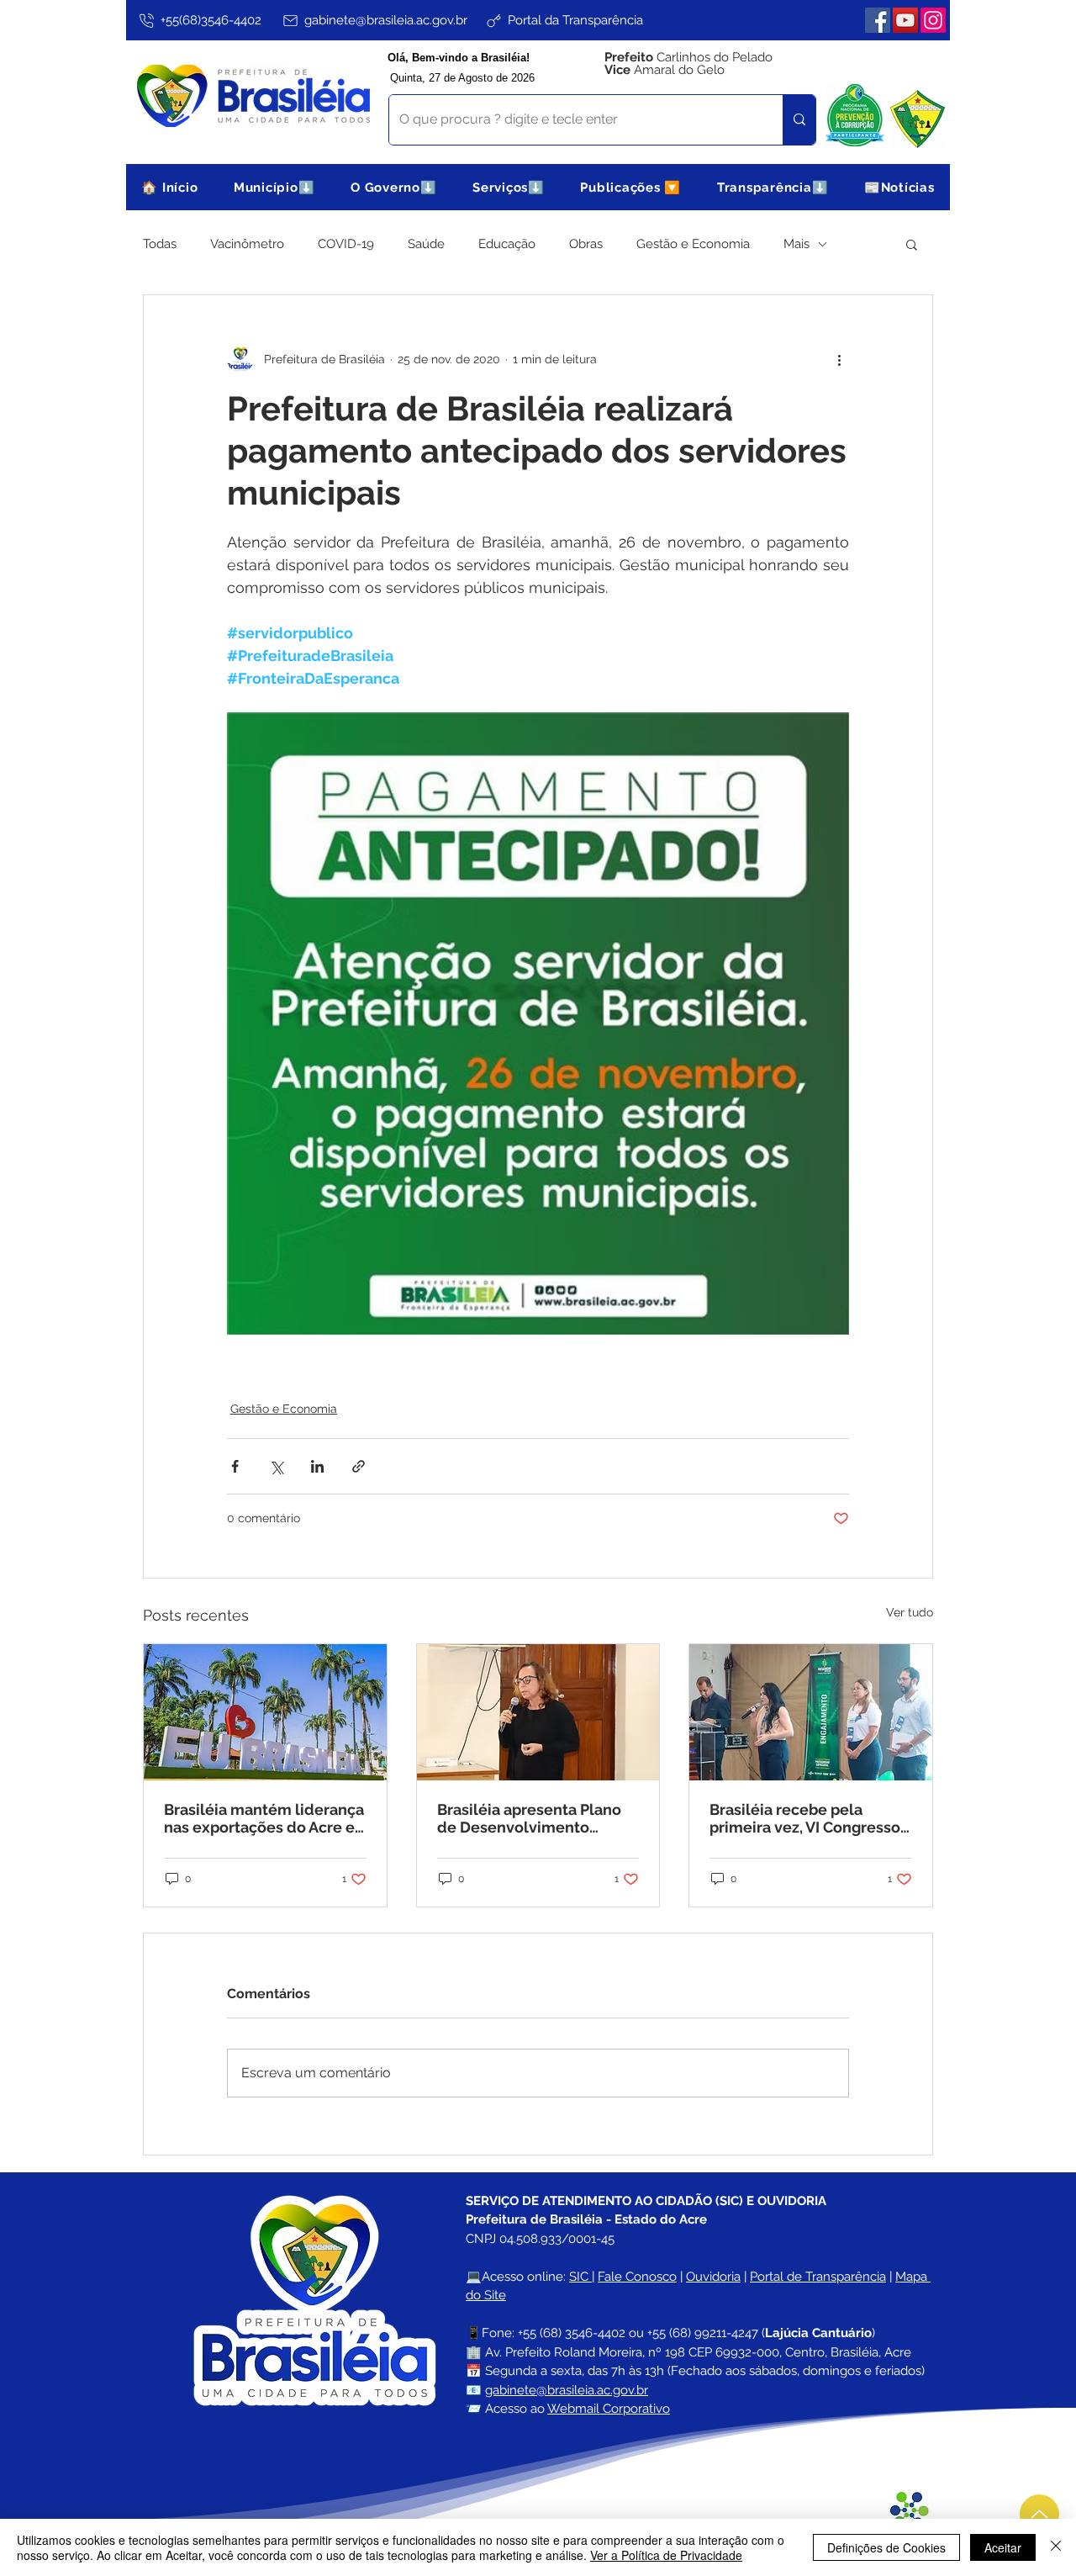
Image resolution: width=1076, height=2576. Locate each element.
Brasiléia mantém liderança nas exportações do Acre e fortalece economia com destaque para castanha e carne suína (264, 1818)
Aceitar (1003, 2547)
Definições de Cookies (886, 2547)
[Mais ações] (839, 359)
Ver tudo (910, 1612)
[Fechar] (1056, 2547)
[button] (274, 187)
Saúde (426, 244)
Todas (160, 244)
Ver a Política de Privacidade (666, 2555)
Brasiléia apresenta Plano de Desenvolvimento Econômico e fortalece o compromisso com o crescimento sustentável (529, 1818)
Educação (507, 244)
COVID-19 (346, 244)
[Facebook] (878, 20)
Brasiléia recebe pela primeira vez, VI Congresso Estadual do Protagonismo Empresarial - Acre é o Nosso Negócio (805, 1818)
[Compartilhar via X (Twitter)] (276, 1466)
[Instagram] (933, 20)
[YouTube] (905, 20)
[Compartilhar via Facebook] (235, 1466)
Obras (586, 244)
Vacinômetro (247, 244)
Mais (796, 244)
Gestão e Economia (693, 244)
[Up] (1039, 2514)
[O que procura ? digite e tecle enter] (799, 120)
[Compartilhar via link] (359, 1466)
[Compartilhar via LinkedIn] (317, 1466)
